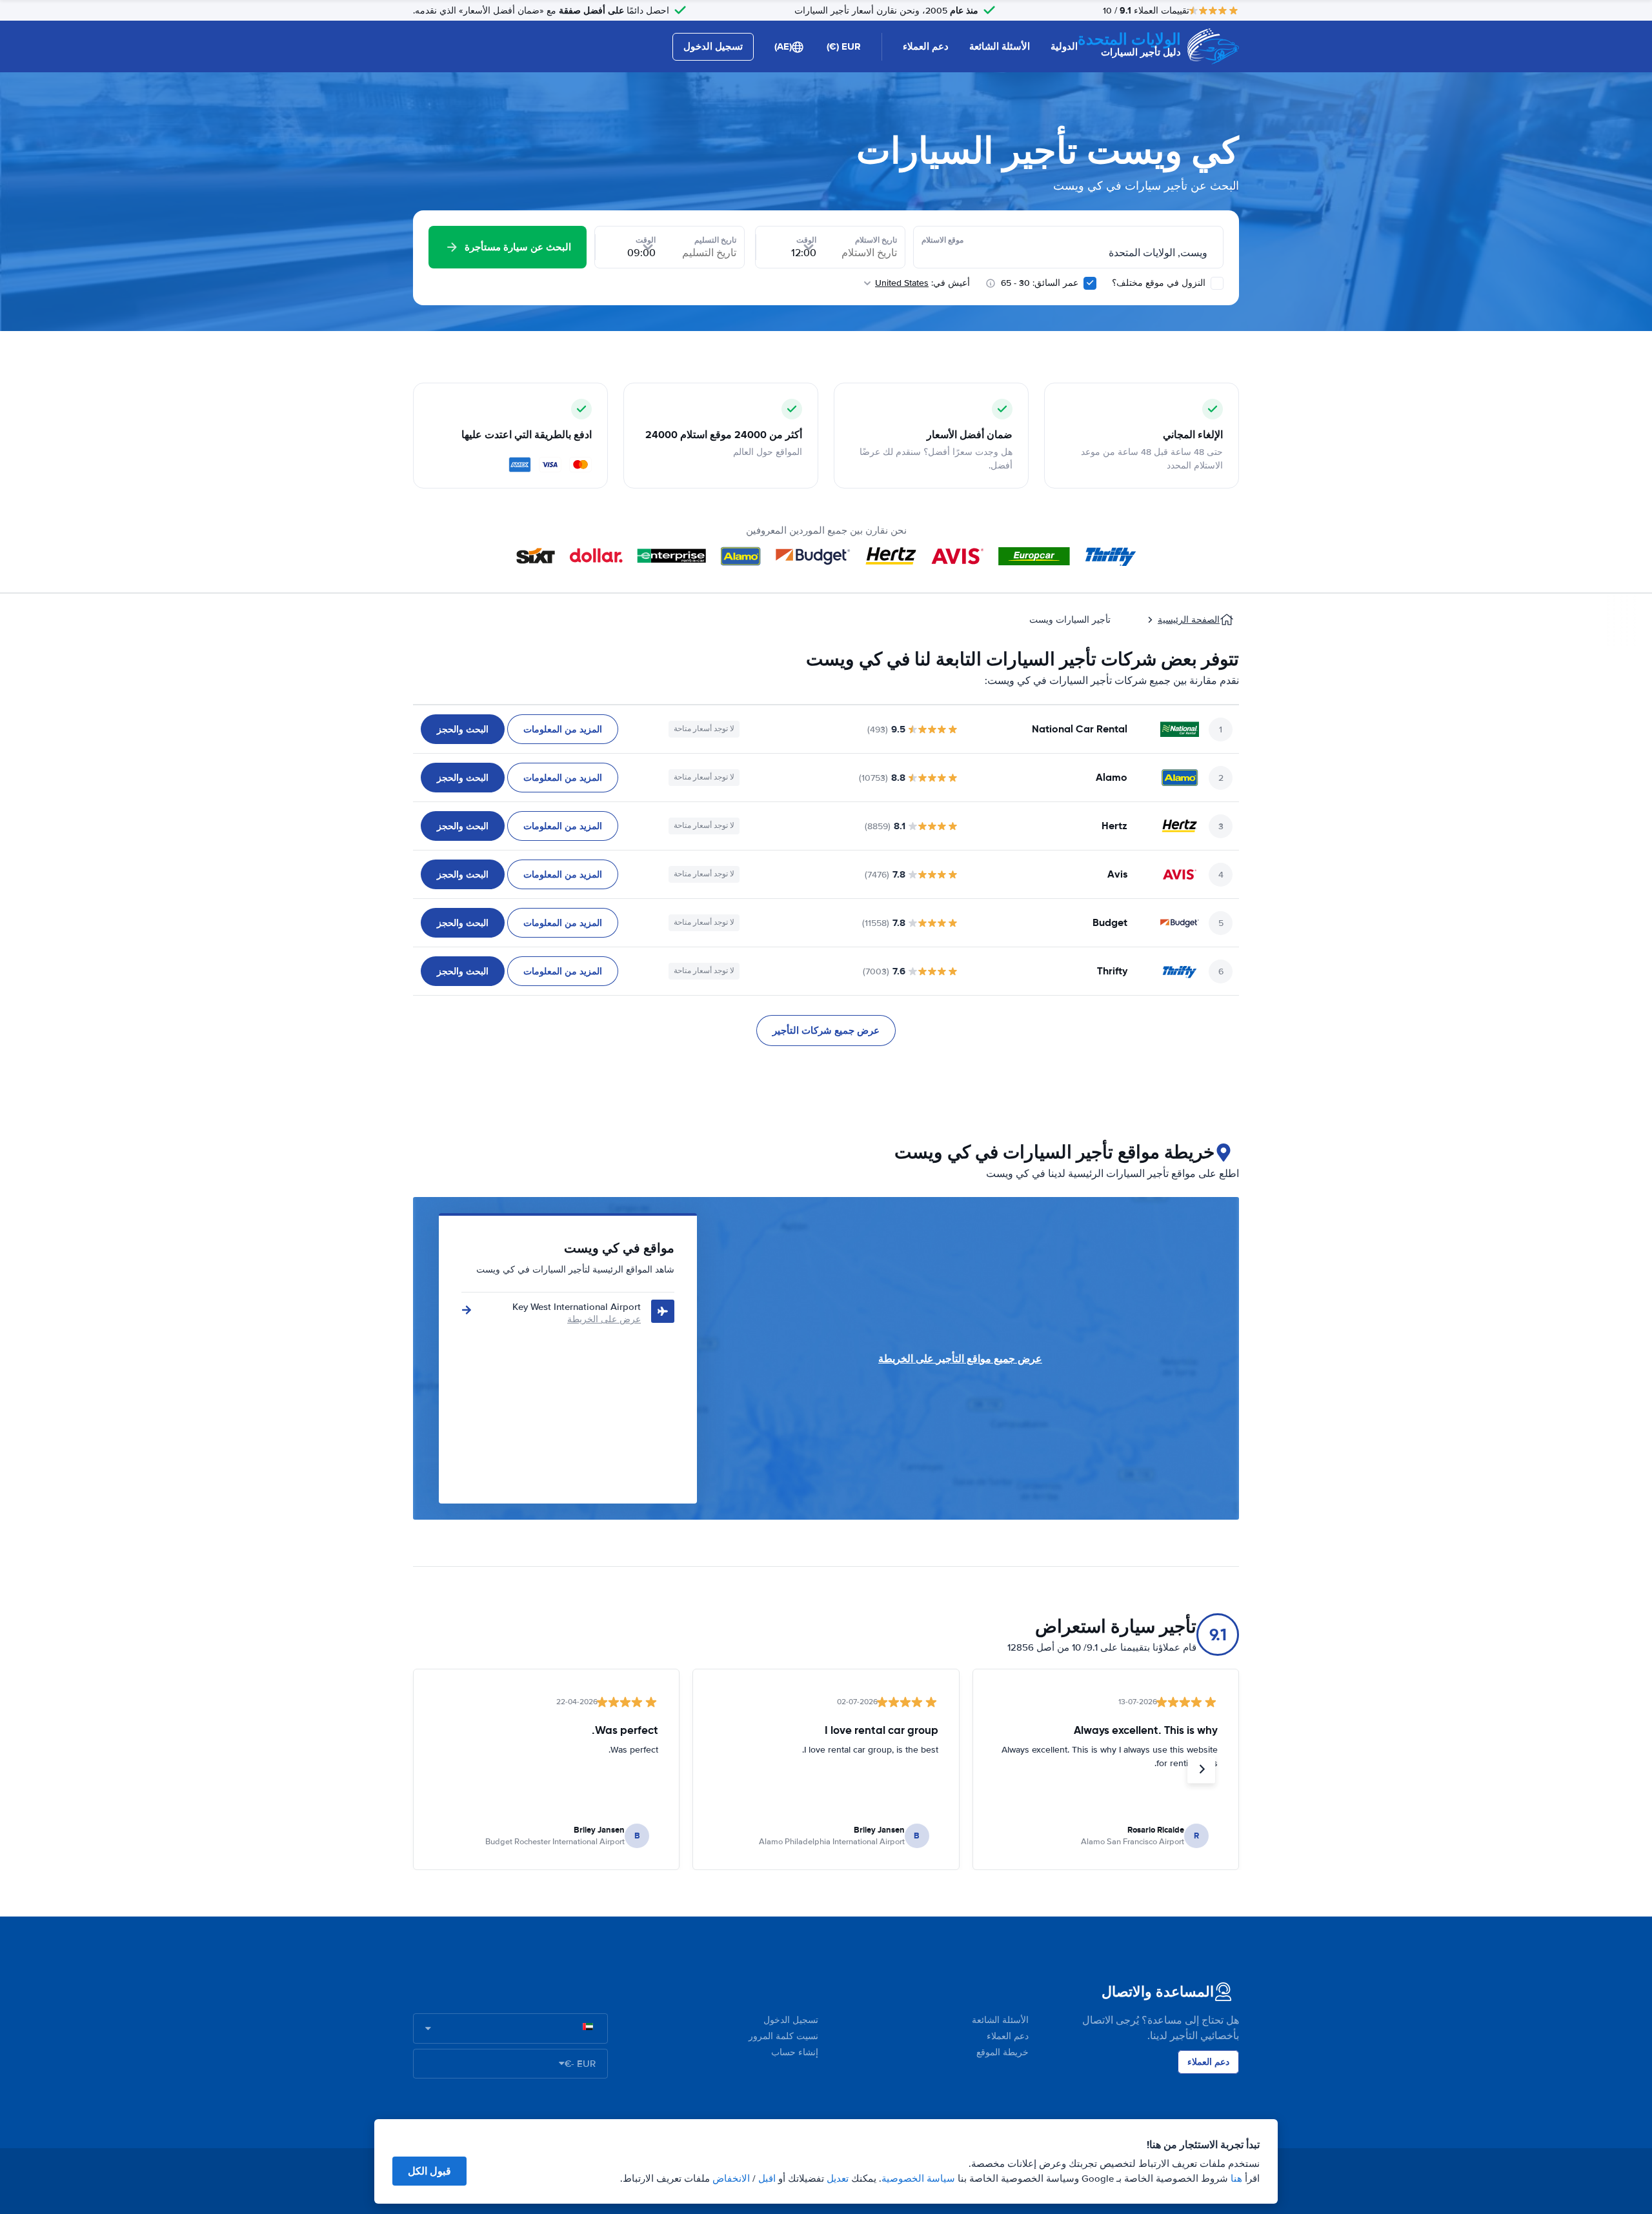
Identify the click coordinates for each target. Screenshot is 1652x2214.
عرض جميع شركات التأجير (826, 1031)
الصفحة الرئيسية (1189, 620)
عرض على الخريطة (604, 1319)
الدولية (1064, 46)
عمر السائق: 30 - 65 (1040, 283)
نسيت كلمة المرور (783, 2036)
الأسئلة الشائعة (1000, 46)
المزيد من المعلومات (563, 729)
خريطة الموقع (1002, 2052)
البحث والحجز (463, 729)
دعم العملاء (926, 46)
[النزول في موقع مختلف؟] (1217, 283)
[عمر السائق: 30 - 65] (1090, 283)
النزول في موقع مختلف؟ (1160, 283)
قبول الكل (429, 2171)
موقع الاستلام (942, 240)
